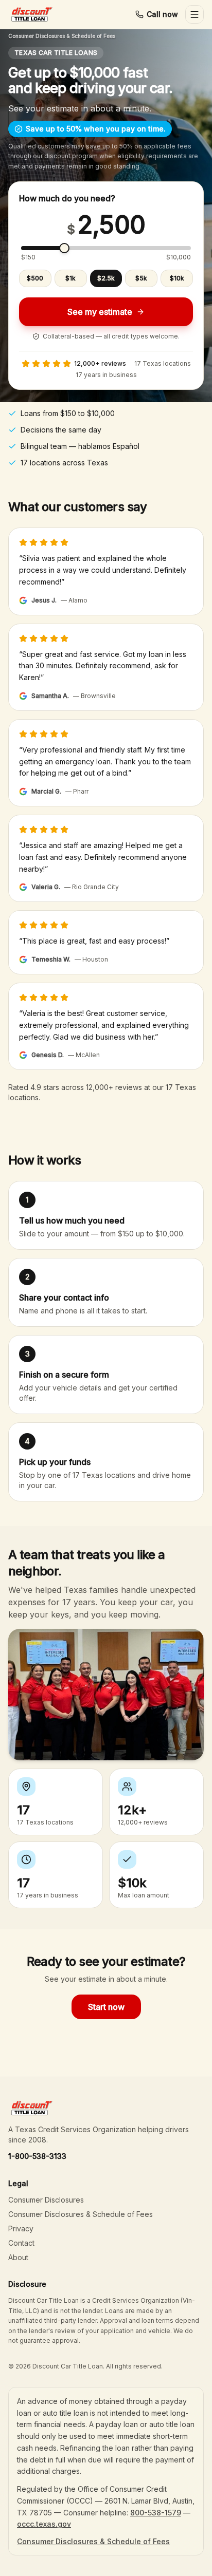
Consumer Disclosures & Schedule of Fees (62, 36)
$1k (70, 278)
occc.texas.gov (44, 2524)
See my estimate (100, 312)
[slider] (64, 248)
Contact (21, 2243)
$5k (141, 278)
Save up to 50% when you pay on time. (96, 129)
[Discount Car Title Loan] (31, 14)
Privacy (21, 2229)
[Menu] (195, 14)
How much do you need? (67, 198)
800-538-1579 (156, 2513)
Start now (106, 2007)
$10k (177, 278)
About (18, 2257)
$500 (35, 278)
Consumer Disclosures (46, 2200)
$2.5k (106, 278)
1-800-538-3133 (37, 2156)
